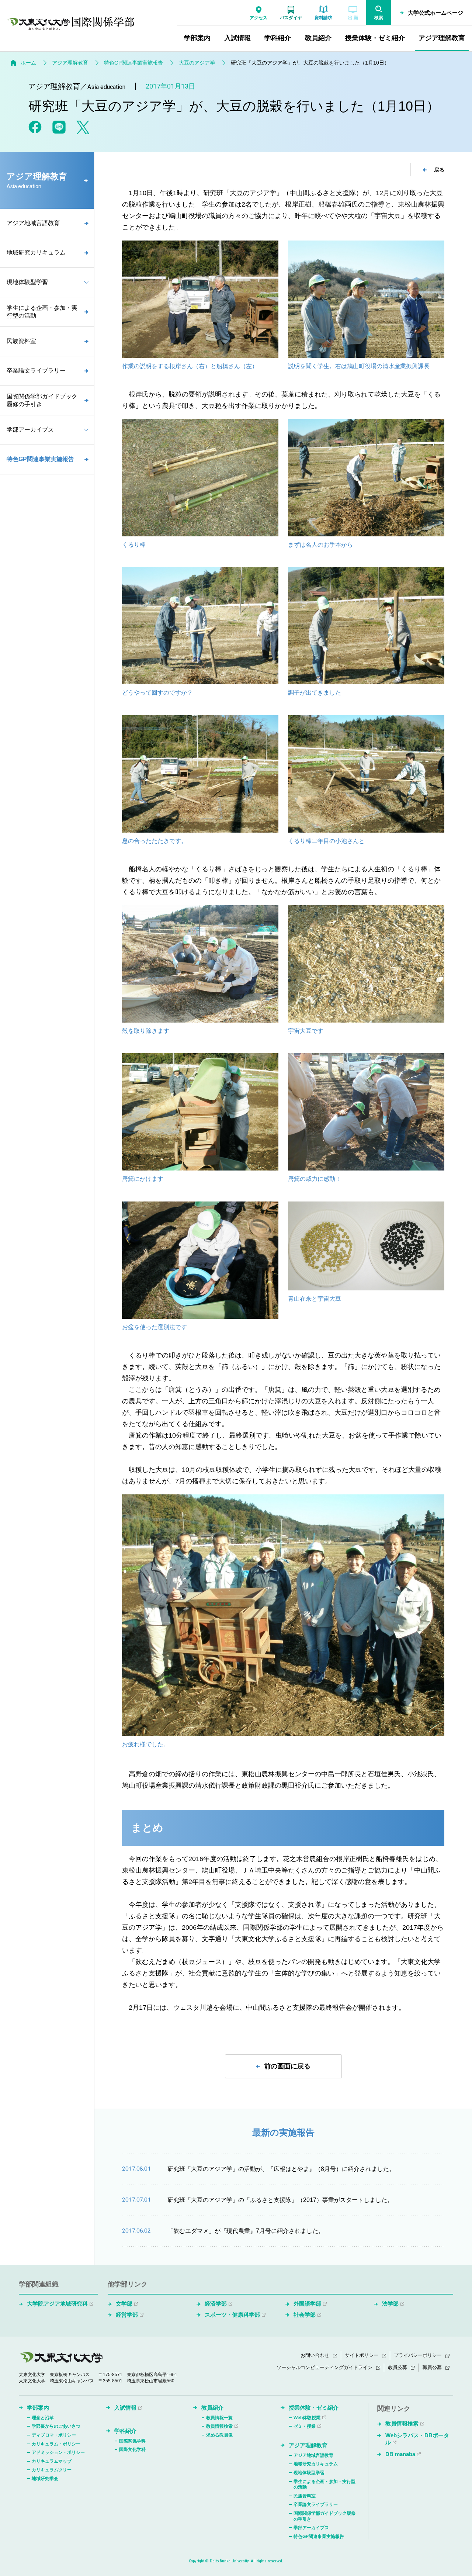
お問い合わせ (315, 2355)
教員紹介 (212, 2408)
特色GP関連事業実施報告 (133, 63)
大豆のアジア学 (197, 63)
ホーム (28, 63)
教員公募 (398, 2367)
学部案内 (38, 2408)
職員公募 (432, 2367)
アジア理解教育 (70, 63)
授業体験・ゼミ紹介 (314, 2408)
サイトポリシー (362, 2355)
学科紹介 (125, 2431)
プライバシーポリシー (418, 2355)
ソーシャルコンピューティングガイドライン (324, 2367)
